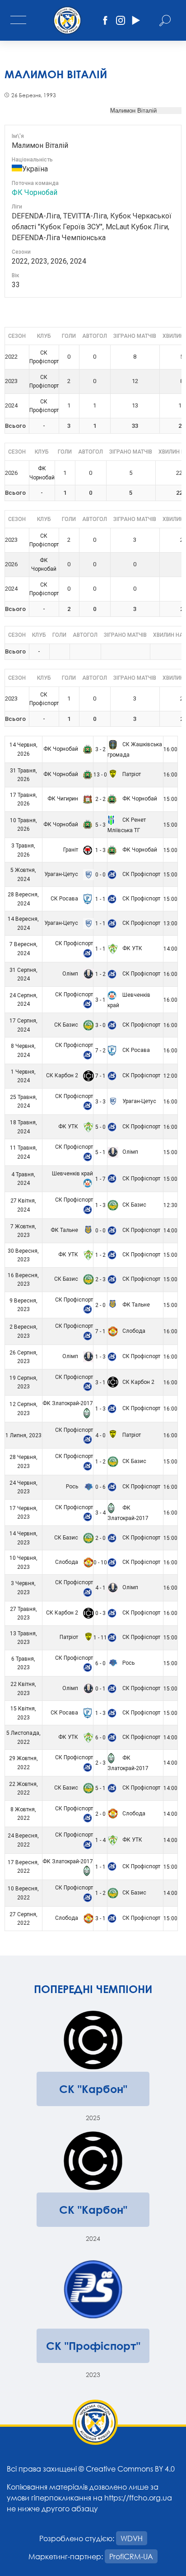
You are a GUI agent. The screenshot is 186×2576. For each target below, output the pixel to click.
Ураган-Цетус (62, 874)
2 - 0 (100, 1305)
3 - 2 (100, 749)
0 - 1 (100, 1689)
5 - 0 (100, 1127)
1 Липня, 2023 (23, 1435)
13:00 (170, 923)
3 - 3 (100, 1102)
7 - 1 (100, 1076)
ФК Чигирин (63, 799)
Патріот (131, 774)
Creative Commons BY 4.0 (130, 2469)
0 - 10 (100, 1563)
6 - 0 (100, 1663)
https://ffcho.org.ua (138, 2498)
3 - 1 (100, 1000)
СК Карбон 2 (63, 1075)
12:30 (170, 1205)
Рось (73, 1487)
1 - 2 (100, 974)
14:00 (170, 949)
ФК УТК (132, 948)
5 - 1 (100, 1152)
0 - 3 (100, 1613)
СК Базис (67, 1025)
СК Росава (65, 899)
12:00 (170, 1076)
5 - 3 (100, 825)
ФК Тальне (65, 1230)
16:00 (170, 749)
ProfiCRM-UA (131, 2556)
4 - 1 (100, 1588)
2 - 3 (100, 1279)
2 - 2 (100, 799)
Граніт (71, 850)
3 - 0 (100, 1025)
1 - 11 (100, 1638)
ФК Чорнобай (35, 192)
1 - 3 (100, 850)
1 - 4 (100, 1840)
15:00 (170, 799)
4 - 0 (100, 1435)
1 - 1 (100, 899)
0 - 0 (100, 875)
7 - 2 (100, 1051)
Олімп (71, 974)
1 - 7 (100, 1179)
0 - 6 (100, 1487)
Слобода (133, 1331)
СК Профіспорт (141, 874)
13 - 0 (100, 775)
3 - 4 (100, 1513)
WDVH (132, 2538)
